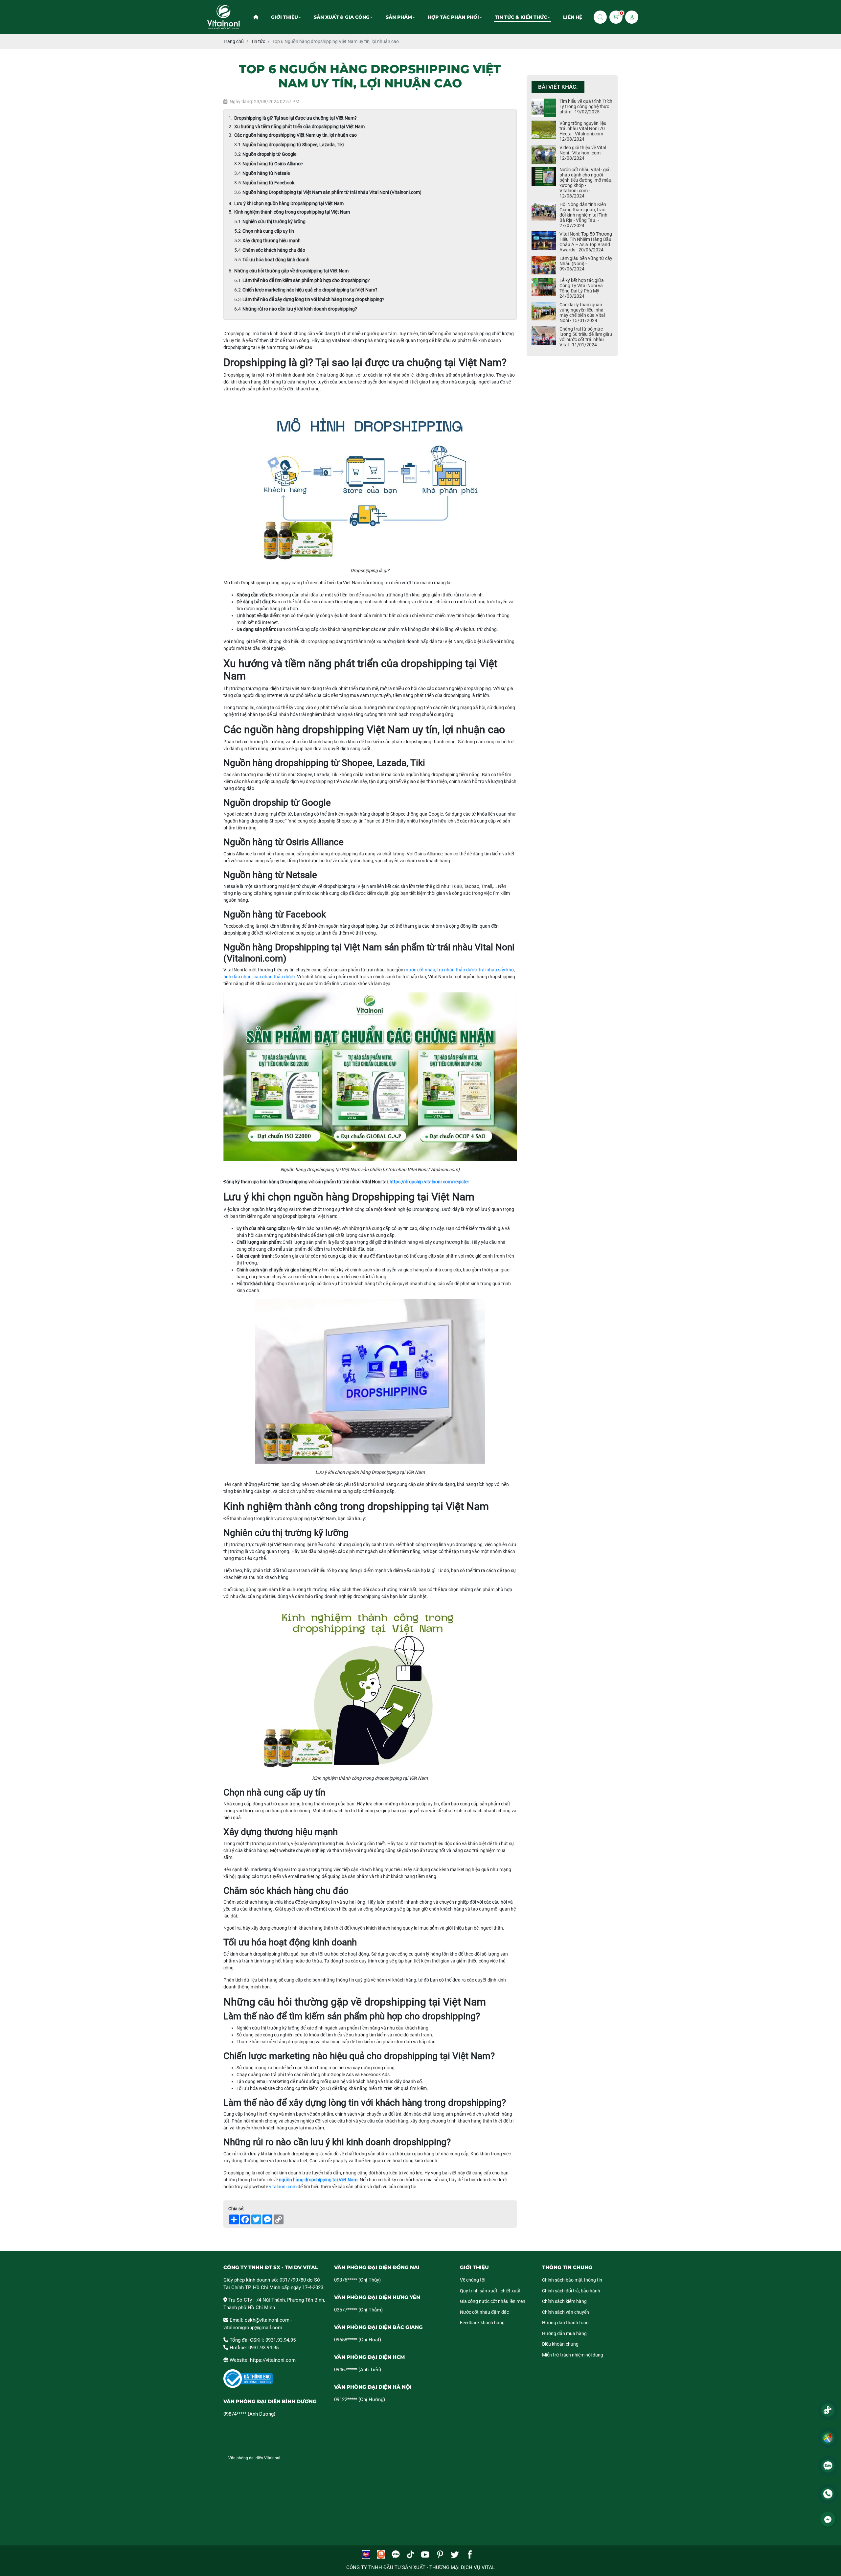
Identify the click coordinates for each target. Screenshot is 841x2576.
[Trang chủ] (256, 17)
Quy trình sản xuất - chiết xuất (490, 2291)
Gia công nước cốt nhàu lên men (493, 2301)
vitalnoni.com (283, 2187)
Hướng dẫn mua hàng (564, 2333)
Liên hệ (573, 17)
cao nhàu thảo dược (274, 977)
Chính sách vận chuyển (566, 2312)
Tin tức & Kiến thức (521, 17)
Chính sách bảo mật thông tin (572, 2280)
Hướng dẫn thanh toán (565, 2323)
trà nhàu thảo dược (457, 970)
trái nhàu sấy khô (496, 970)
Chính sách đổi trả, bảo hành (571, 2291)
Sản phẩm (399, 17)
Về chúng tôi (473, 2280)
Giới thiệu (284, 17)
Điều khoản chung (560, 2344)
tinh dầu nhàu (238, 977)
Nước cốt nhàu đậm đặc (484, 2312)
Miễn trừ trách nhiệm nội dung (573, 2355)
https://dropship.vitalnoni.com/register (429, 1182)
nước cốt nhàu (420, 970)
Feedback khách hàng (482, 2323)
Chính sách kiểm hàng (564, 2301)
